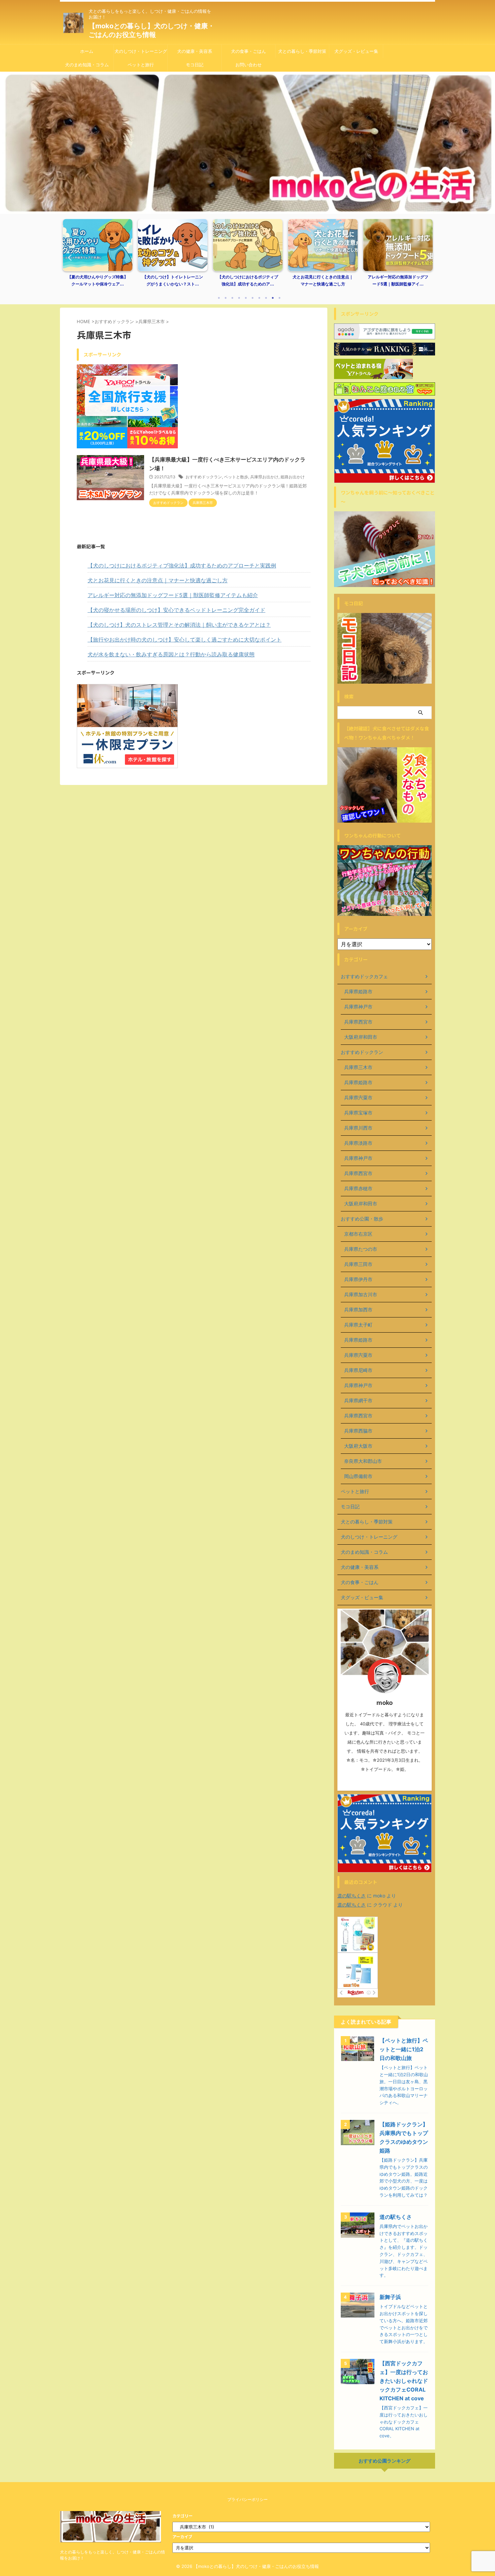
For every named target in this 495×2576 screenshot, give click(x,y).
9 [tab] (273, 298)
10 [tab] (279, 298)
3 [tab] (232, 298)
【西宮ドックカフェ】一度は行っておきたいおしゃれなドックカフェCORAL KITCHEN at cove (404, 2381)
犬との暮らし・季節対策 (302, 51)
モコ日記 (195, 65)
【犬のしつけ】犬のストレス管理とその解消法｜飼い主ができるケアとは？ (179, 625)
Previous (69, 257)
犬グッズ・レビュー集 (356, 51)
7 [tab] (259, 298)
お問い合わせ (249, 65)
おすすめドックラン (204, 477)
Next (426, 257)
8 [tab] (266, 298)
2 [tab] (226, 298)
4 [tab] (239, 298)
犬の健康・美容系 (195, 51)
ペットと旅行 (141, 65)
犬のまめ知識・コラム (87, 65)
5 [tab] (246, 298)
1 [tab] (219, 298)
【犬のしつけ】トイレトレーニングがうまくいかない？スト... (108, 281)
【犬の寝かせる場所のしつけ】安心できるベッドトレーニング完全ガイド (176, 610)
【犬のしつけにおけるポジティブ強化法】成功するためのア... (183, 281)
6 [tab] (253, 298)
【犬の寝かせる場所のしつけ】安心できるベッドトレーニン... (408, 281)
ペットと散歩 (236, 477)
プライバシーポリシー (247, 2499)
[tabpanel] (108, 255)
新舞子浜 (390, 2297)
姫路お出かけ (293, 477)
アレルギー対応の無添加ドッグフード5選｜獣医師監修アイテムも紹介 (173, 595)
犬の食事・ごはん (249, 51)
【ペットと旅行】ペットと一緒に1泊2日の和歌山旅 (404, 2049)
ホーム (87, 51)
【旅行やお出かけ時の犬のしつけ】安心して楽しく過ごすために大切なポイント (185, 640)
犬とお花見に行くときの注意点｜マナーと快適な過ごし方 (258, 281)
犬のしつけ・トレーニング (141, 51)
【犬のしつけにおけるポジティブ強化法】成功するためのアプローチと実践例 (182, 565)
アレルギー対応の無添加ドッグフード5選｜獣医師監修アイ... (333, 281)
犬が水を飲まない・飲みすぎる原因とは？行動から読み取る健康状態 (171, 654)
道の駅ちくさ (352, 1896)
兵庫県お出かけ (264, 477)
